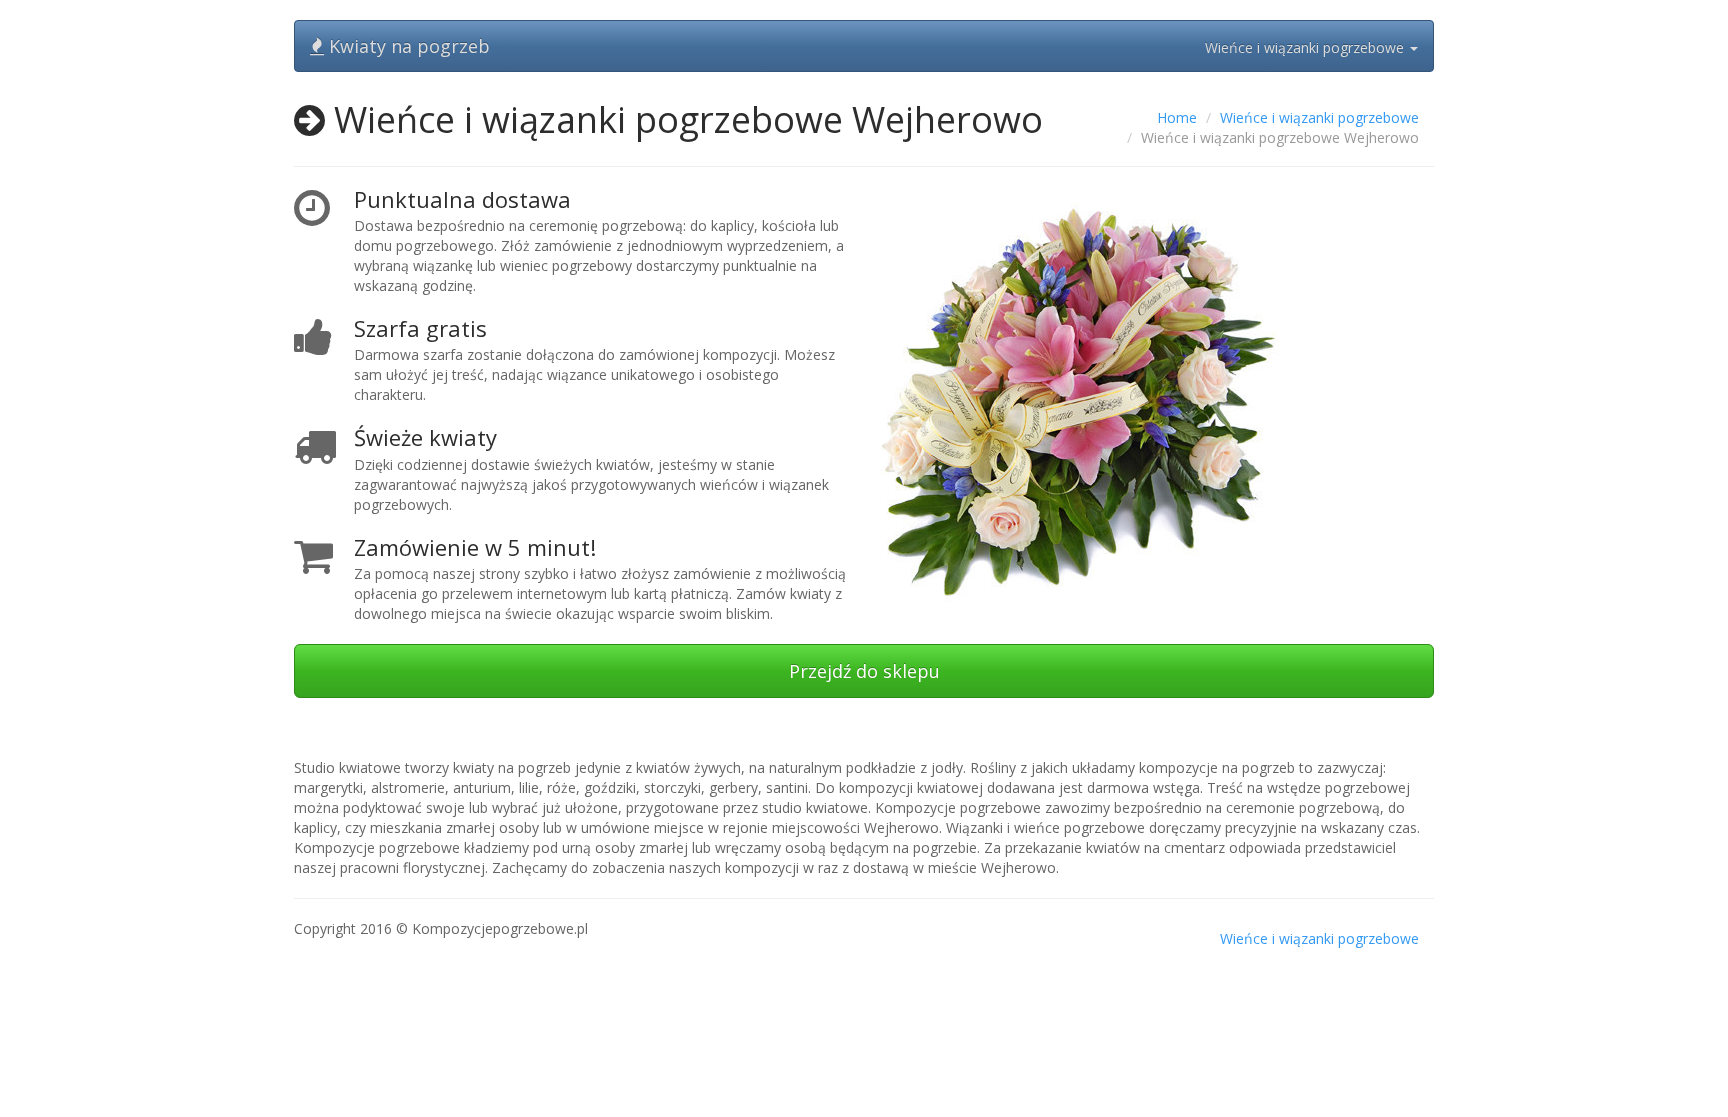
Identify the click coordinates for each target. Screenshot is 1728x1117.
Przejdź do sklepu (864, 671)
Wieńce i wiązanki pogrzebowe (1319, 117)
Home (1177, 117)
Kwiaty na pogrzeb (407, 46)
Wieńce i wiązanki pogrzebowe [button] (1306, 47)
